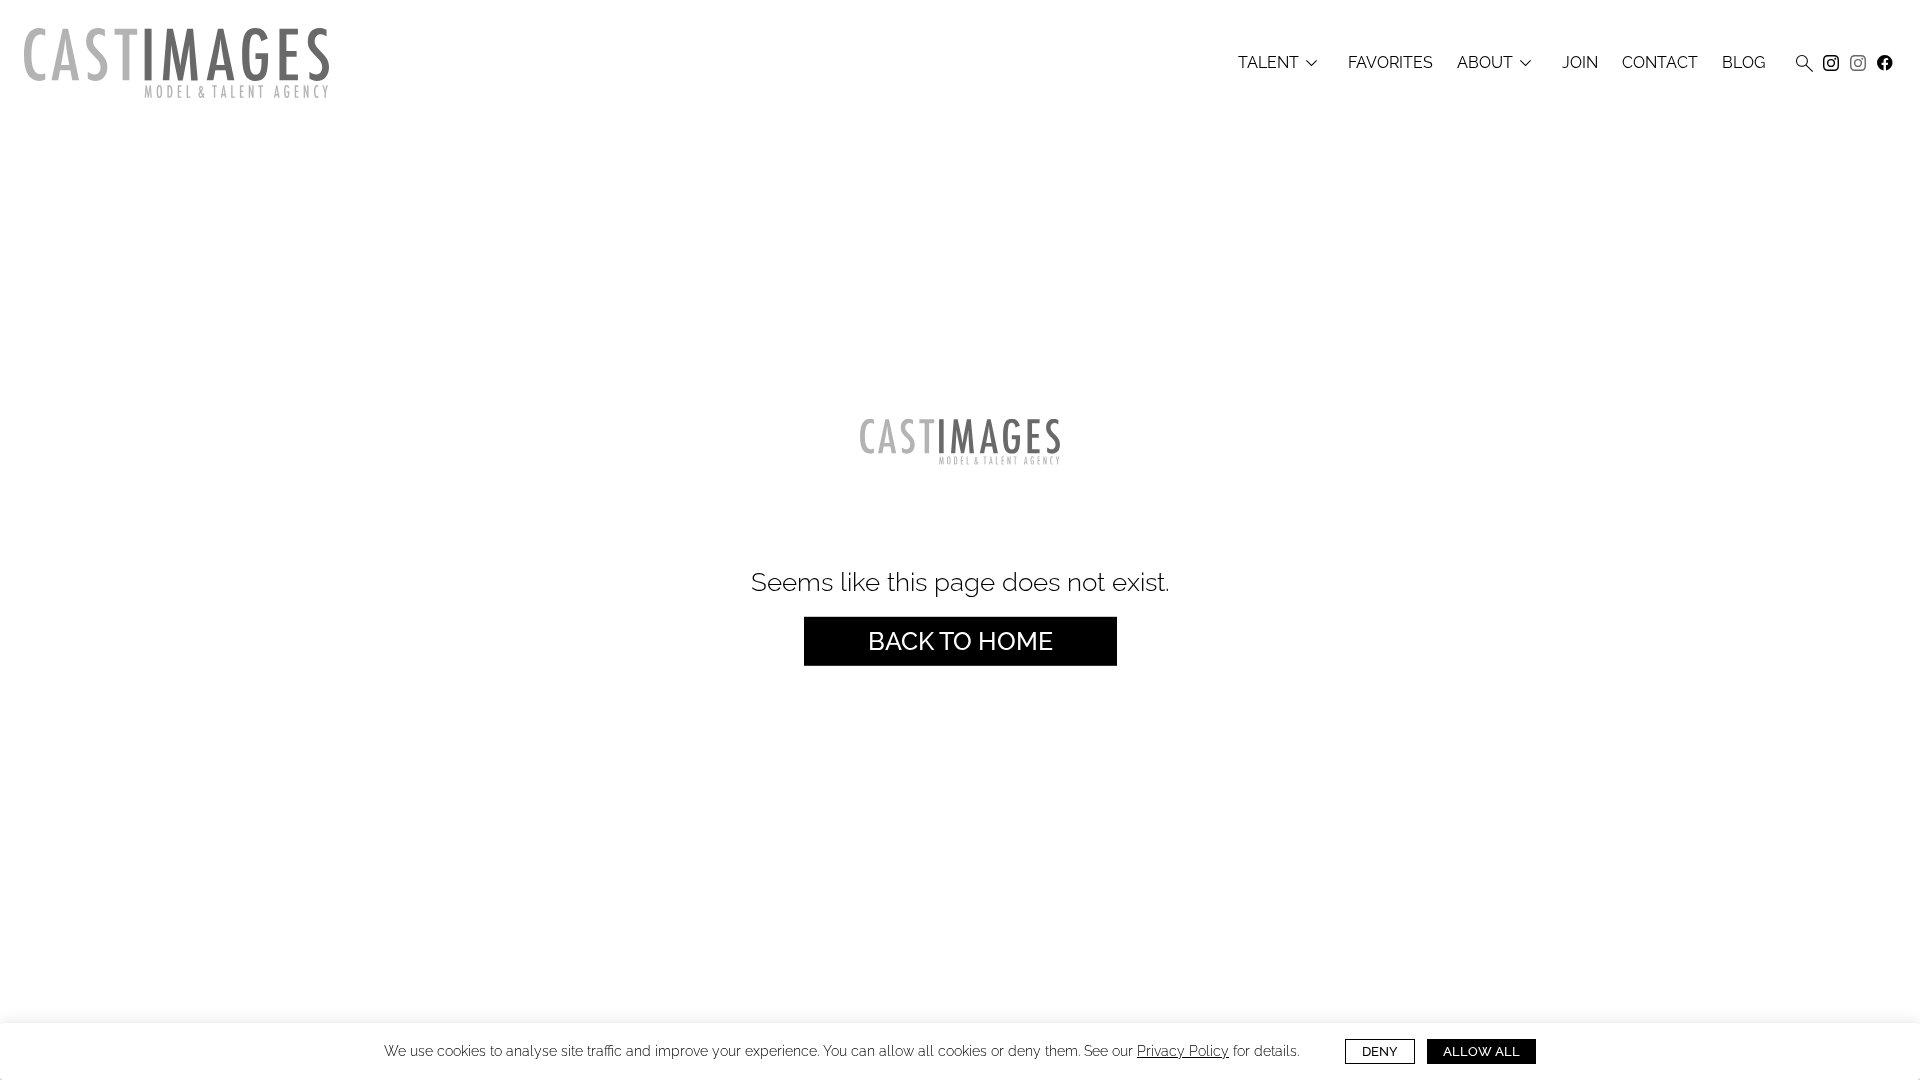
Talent (1281, 63)
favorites (1390, 63)
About (1497, 63)
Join (1580, 63)
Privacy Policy (1183, 1051)
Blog (1743, 63)
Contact (1660, 63)
